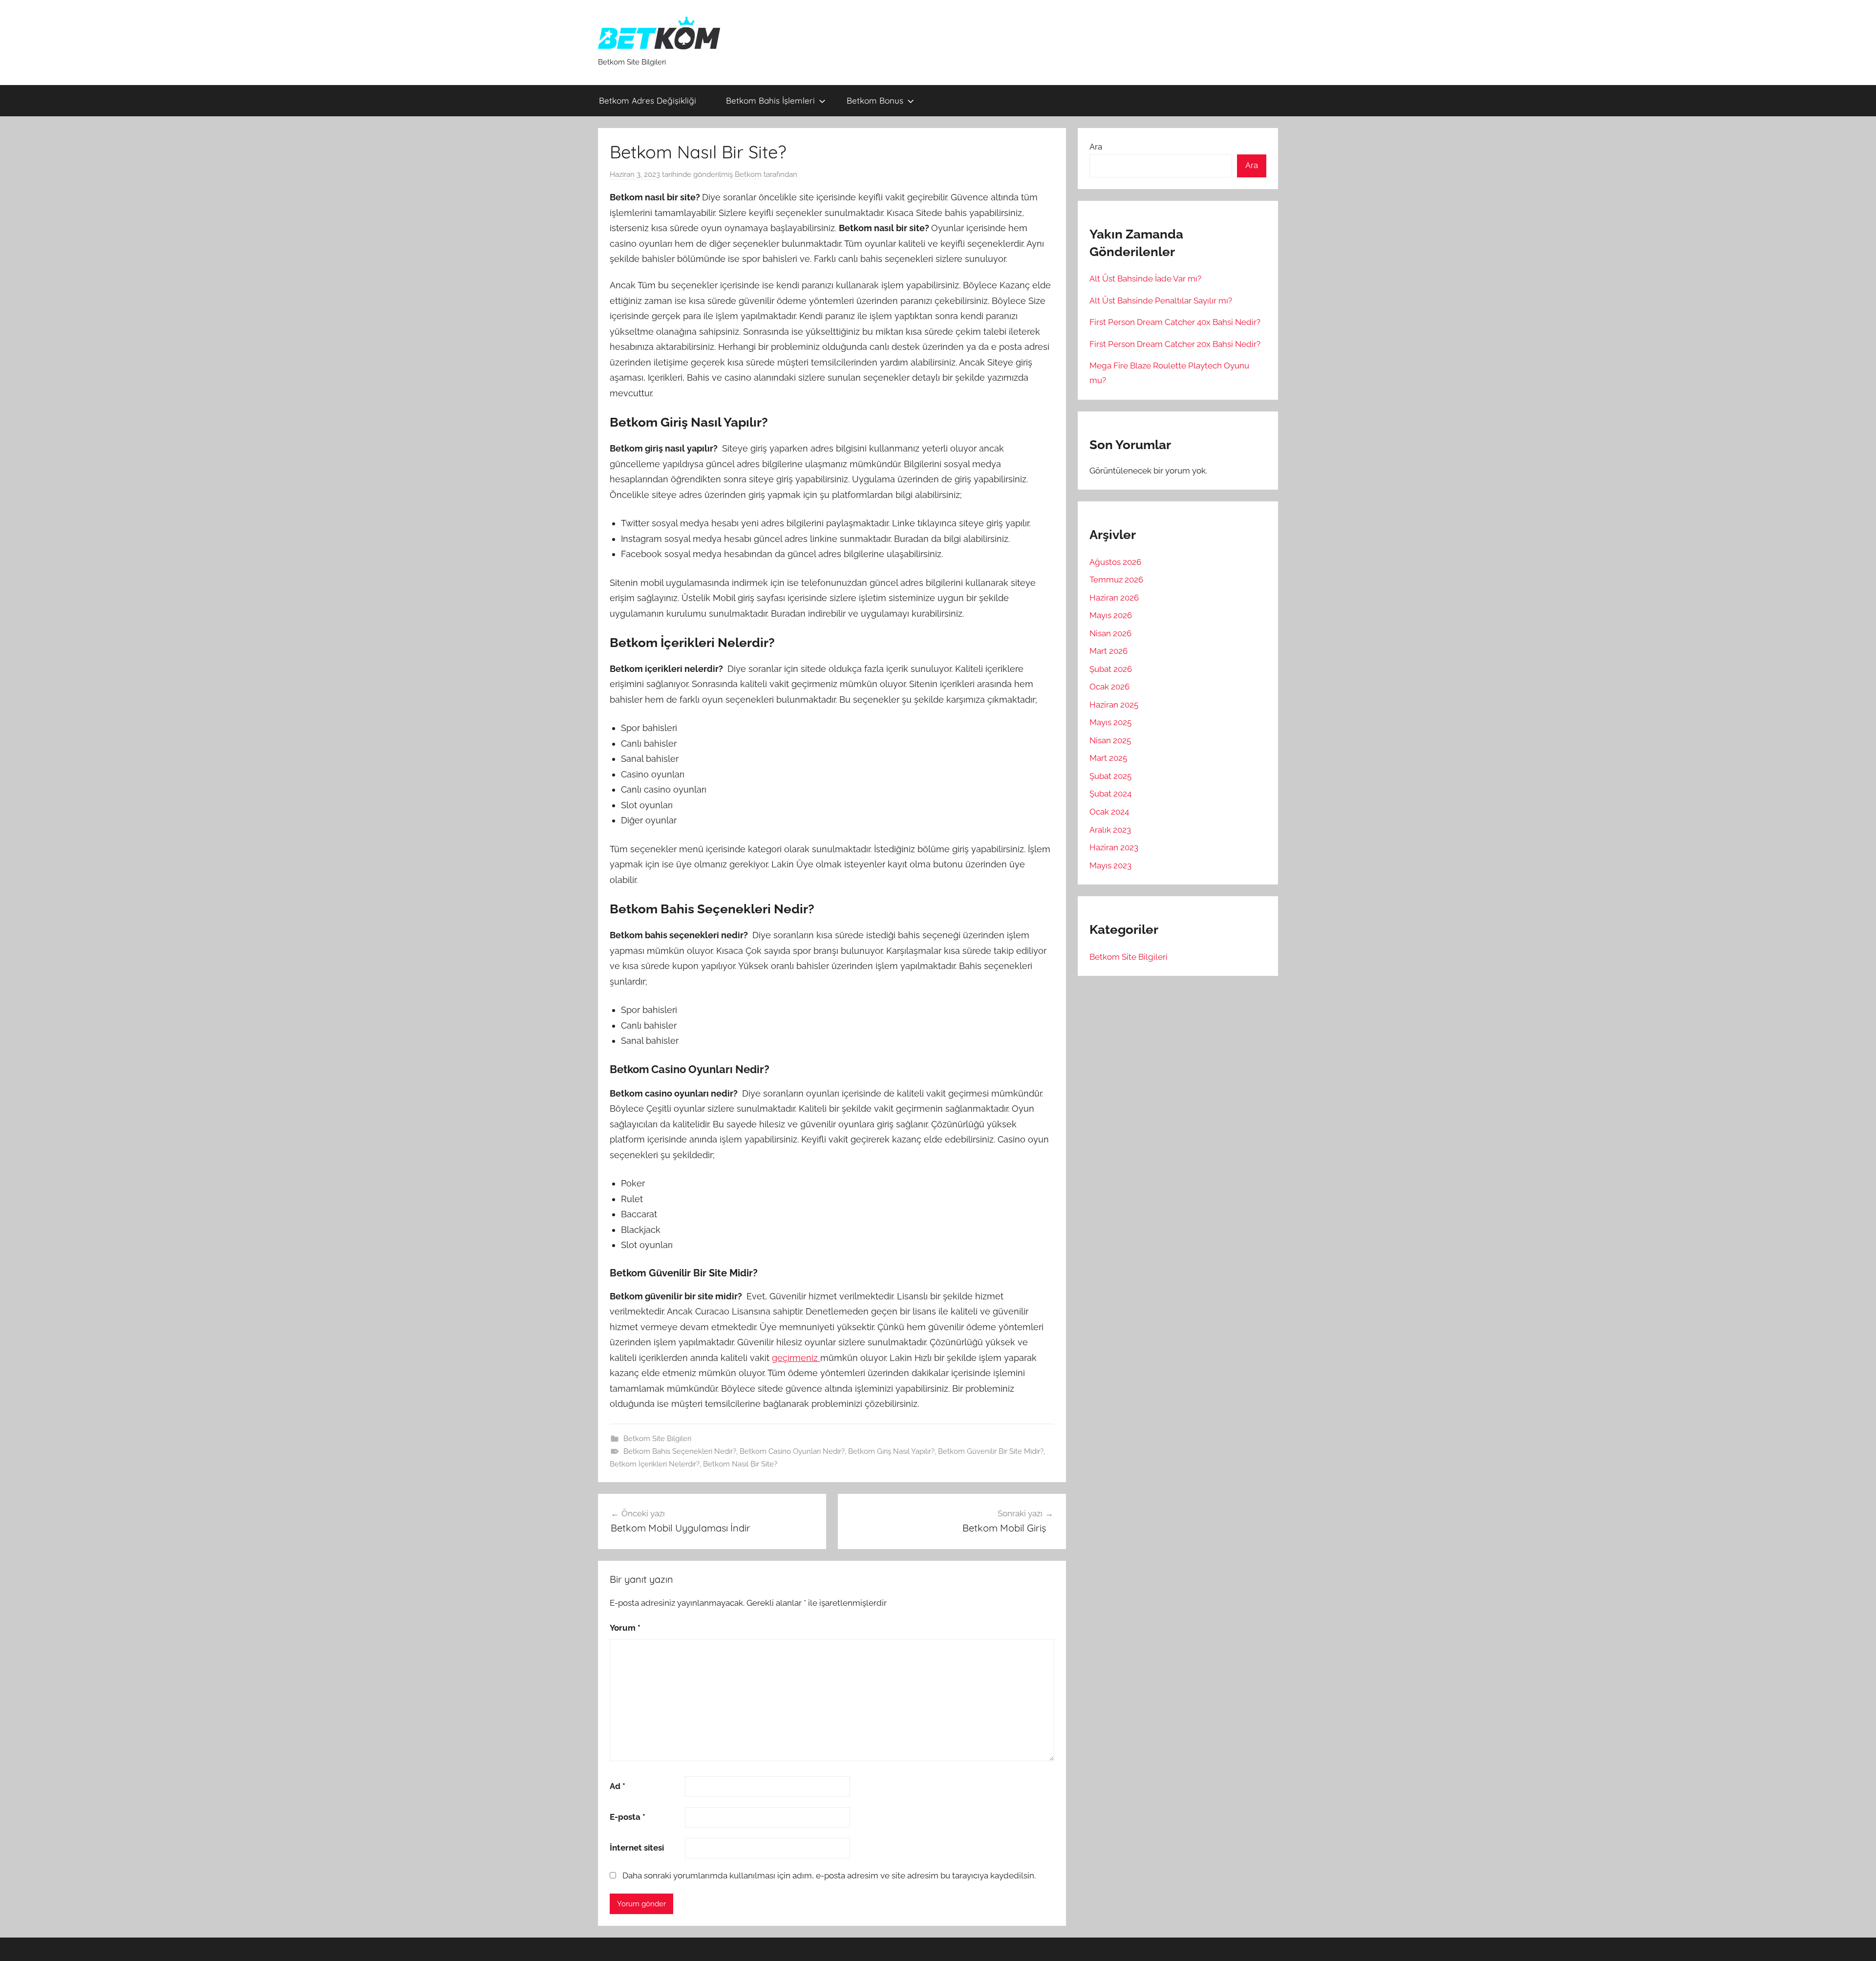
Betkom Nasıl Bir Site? (740, 1464)
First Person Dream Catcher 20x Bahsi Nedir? (1175, 344)
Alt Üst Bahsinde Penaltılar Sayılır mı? (1161, 301)
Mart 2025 (1108, 758)
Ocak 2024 (1109, 812)
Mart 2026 (1109, 651)
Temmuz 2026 (1116, 580)
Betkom (748, 174)
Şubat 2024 (1110, 794)
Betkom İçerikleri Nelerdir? (655, 1464)
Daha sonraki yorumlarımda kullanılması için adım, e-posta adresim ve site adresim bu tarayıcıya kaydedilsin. (829, 1875)
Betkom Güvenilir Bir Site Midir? (991, 1451)
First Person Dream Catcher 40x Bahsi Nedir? (1175, 322)
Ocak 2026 (1109, 687)
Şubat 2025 (1110, 776)
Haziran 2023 (1114, 847)
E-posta (628, 1817)
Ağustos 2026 (1115, 562)
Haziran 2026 (1114, 598)
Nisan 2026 (1110, 633)
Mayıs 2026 (1111, 615)
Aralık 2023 (1110, 830)
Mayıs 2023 (1110, 865)
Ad (618, 1786)
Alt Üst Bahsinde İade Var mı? (1145, 279)
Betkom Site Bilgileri (657, 1439)
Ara (1096, 147)
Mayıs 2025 (1110, 722)
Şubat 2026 (1111, 669)
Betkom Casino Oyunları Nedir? (792, 1451)
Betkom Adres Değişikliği (650, 100)
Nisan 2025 (1110, 740)
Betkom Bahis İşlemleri (770, 100)
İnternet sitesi (637, 1848)
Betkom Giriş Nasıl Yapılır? (891, 1451)
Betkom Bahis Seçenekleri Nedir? (680, 1451)
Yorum (625, 1628)
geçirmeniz (796, 1358)
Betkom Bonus (875, 100)
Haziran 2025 (1114, 705)
